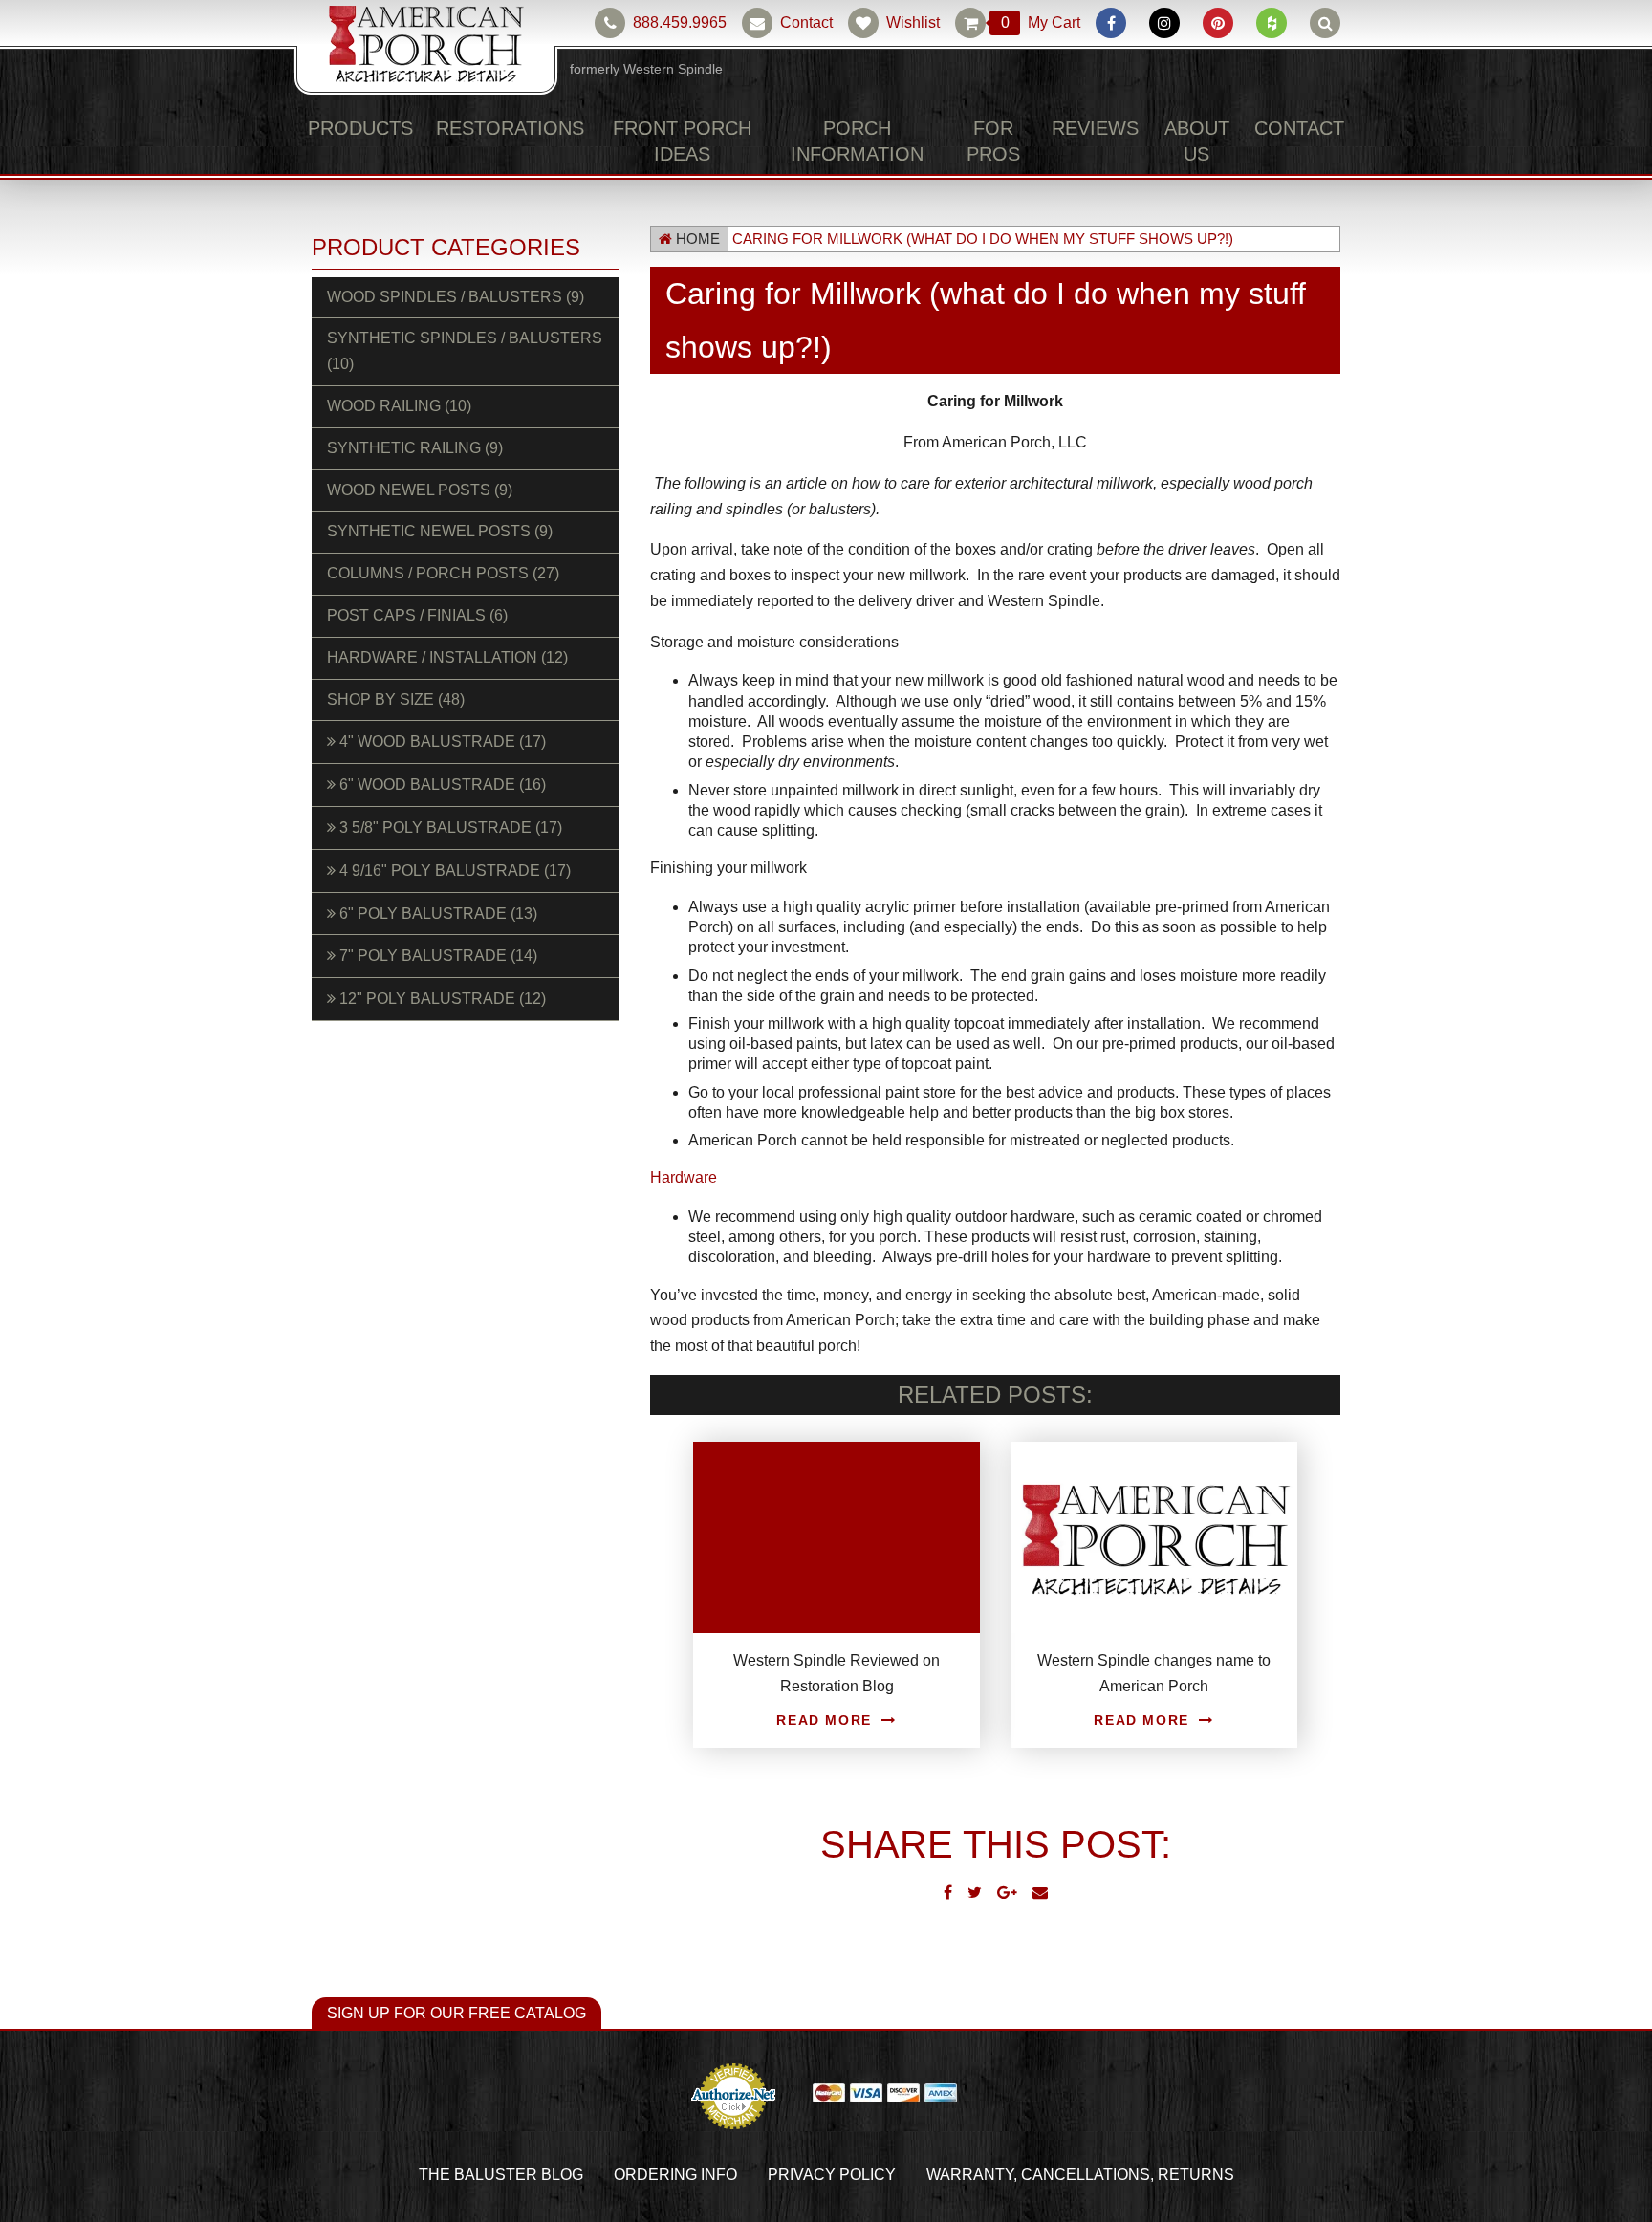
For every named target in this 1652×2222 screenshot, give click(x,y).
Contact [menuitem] (1306, 128)
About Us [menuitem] (1206, 141)
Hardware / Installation (433, 632)
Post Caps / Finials (407, 590)
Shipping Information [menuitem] (1103, 2176)
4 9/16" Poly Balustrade (444, 845)
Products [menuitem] (353, 128)
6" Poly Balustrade (426, 888)
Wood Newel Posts (408, 465)
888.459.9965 (681, 23)
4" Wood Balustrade (431, 717)
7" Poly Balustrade (426, 931)
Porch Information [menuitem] (852, 141)
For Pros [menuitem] (1004, 141)
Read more (824, 1721)
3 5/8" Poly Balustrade (439, 802)
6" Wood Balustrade (432, 759)
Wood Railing (391, 381)
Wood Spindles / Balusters (438, 297)
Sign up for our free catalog (432, 2015)
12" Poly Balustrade (430, 973)
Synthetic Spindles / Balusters (457, 338)
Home (694, 240)
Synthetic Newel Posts (423, 507)
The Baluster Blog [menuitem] (380, 2176)
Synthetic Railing (402, 423)
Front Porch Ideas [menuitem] (657, 141)
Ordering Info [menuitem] (528, 2176)
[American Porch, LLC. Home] (426, 49)
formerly (646, 69)
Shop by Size (389, 674)
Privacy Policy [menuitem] (659, 2176)
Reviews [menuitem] (1105, 128)
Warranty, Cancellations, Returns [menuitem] (868, 2176)
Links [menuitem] (1321, 2176)
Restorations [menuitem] (485, 128)
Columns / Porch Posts (427, 548)
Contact (811, 23)
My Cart (1042, 23)
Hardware (684, 1178)
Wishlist (917, 23)
